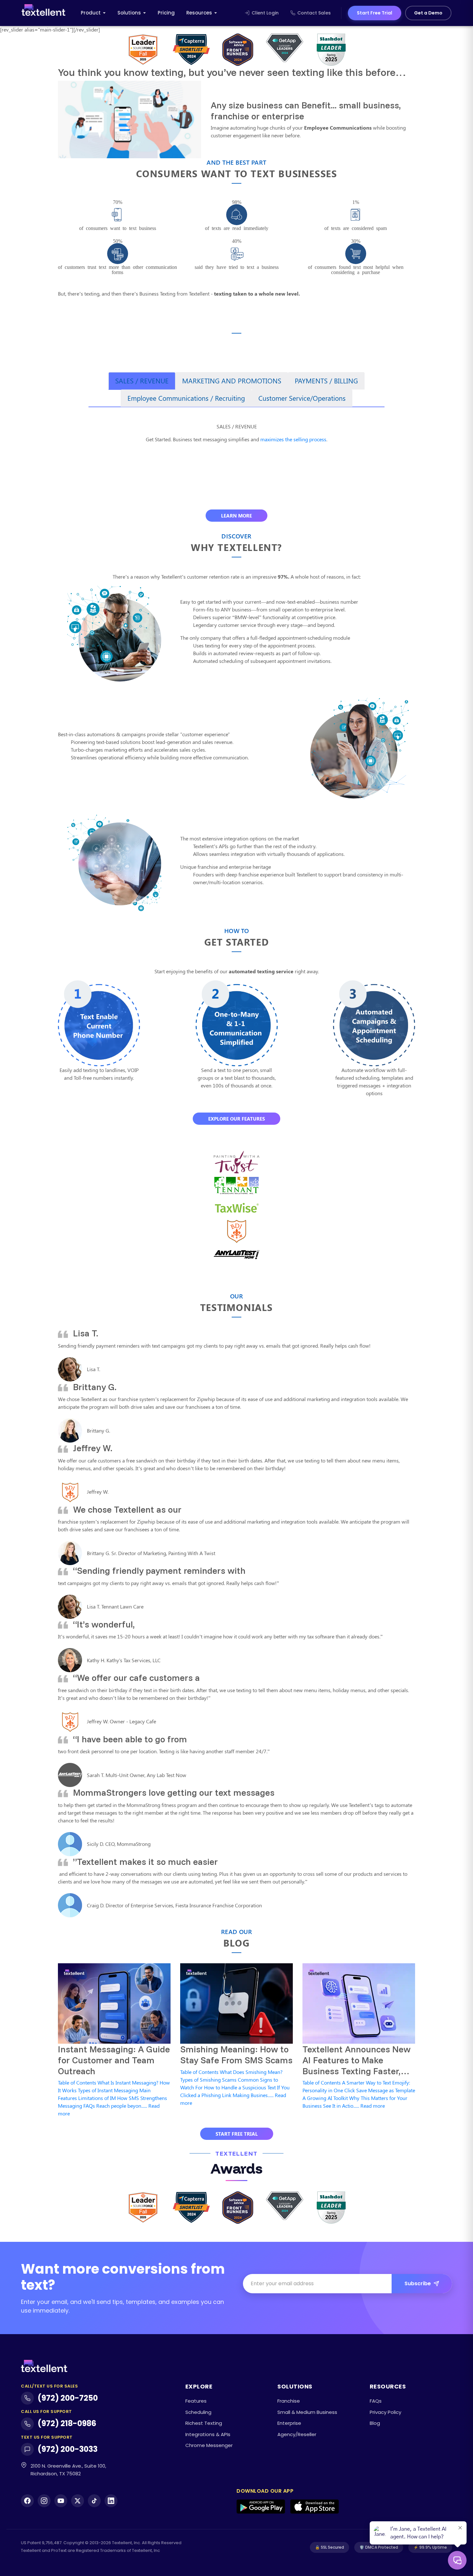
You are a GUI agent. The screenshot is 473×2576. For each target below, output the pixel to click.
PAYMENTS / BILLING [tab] (326, 380)
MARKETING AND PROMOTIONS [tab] (232, 380)
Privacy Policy (385, 2412)
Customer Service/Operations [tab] (302, 398)
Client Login (265, 13)
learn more (236, 516)
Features (196, 2401)
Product (91, 13)
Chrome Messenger (209, 2445)
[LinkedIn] (111, 2501)
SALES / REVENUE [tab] (142, 380)
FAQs (376, 2401)
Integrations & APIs (208, 2434)
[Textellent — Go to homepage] (43, 13)
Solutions (129, 13)
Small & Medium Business (307, 2412)
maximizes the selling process (293, 439)
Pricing (166, 13)
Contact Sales (314, 13)
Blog (375, 2423)
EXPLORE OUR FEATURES (236, 1119)
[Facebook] (27, 2501)
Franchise (289, 2401)
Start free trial (237, 2134)
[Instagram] (44, 2501)
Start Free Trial (375, 13)
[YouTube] (61, 2501)
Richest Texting (204, 2423)
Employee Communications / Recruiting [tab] (186, 398)
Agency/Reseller (297, 2434)
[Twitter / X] (78, 2501)
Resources (199, 13)
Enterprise (289, 2423)
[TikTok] (94, 2501)
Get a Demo (428, 13)
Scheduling (198, 2412)
